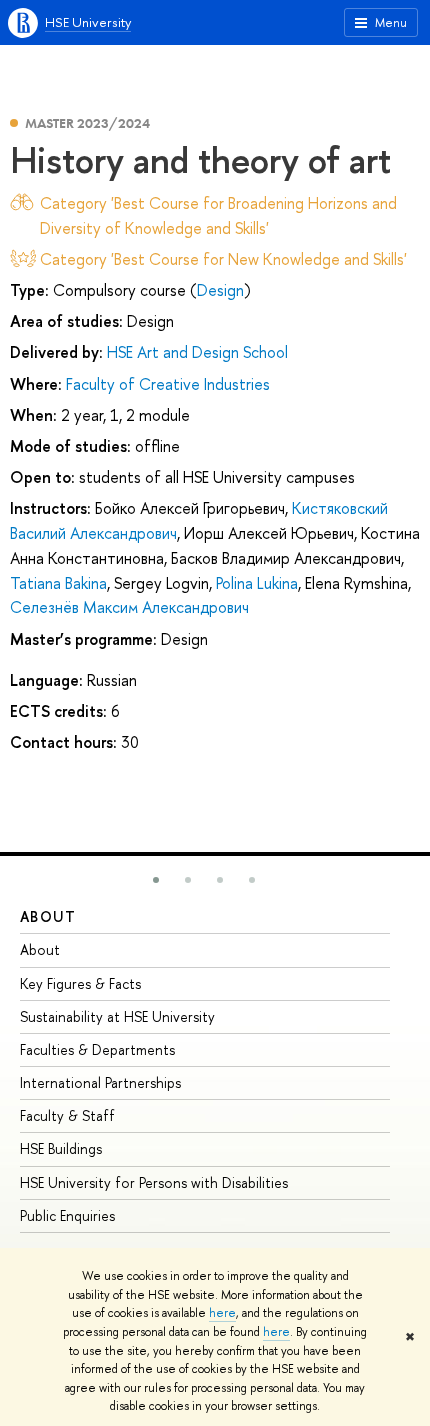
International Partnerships (100, 1082)
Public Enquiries (67, 1215)
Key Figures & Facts (80, 983)
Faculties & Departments (97, 1049)
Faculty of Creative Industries (168, 384)
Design (220, 290)
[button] (156, 880)
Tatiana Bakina (58, 583)
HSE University (88, 22)
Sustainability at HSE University (117, 1016)
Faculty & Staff (67, 1115)
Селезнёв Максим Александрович (129, 607)
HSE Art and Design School (197, 352)
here (222, 1313)
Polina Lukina (257, 583)
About (48, 916)
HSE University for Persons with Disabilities (154, 1182)
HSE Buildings (61, 1148)
